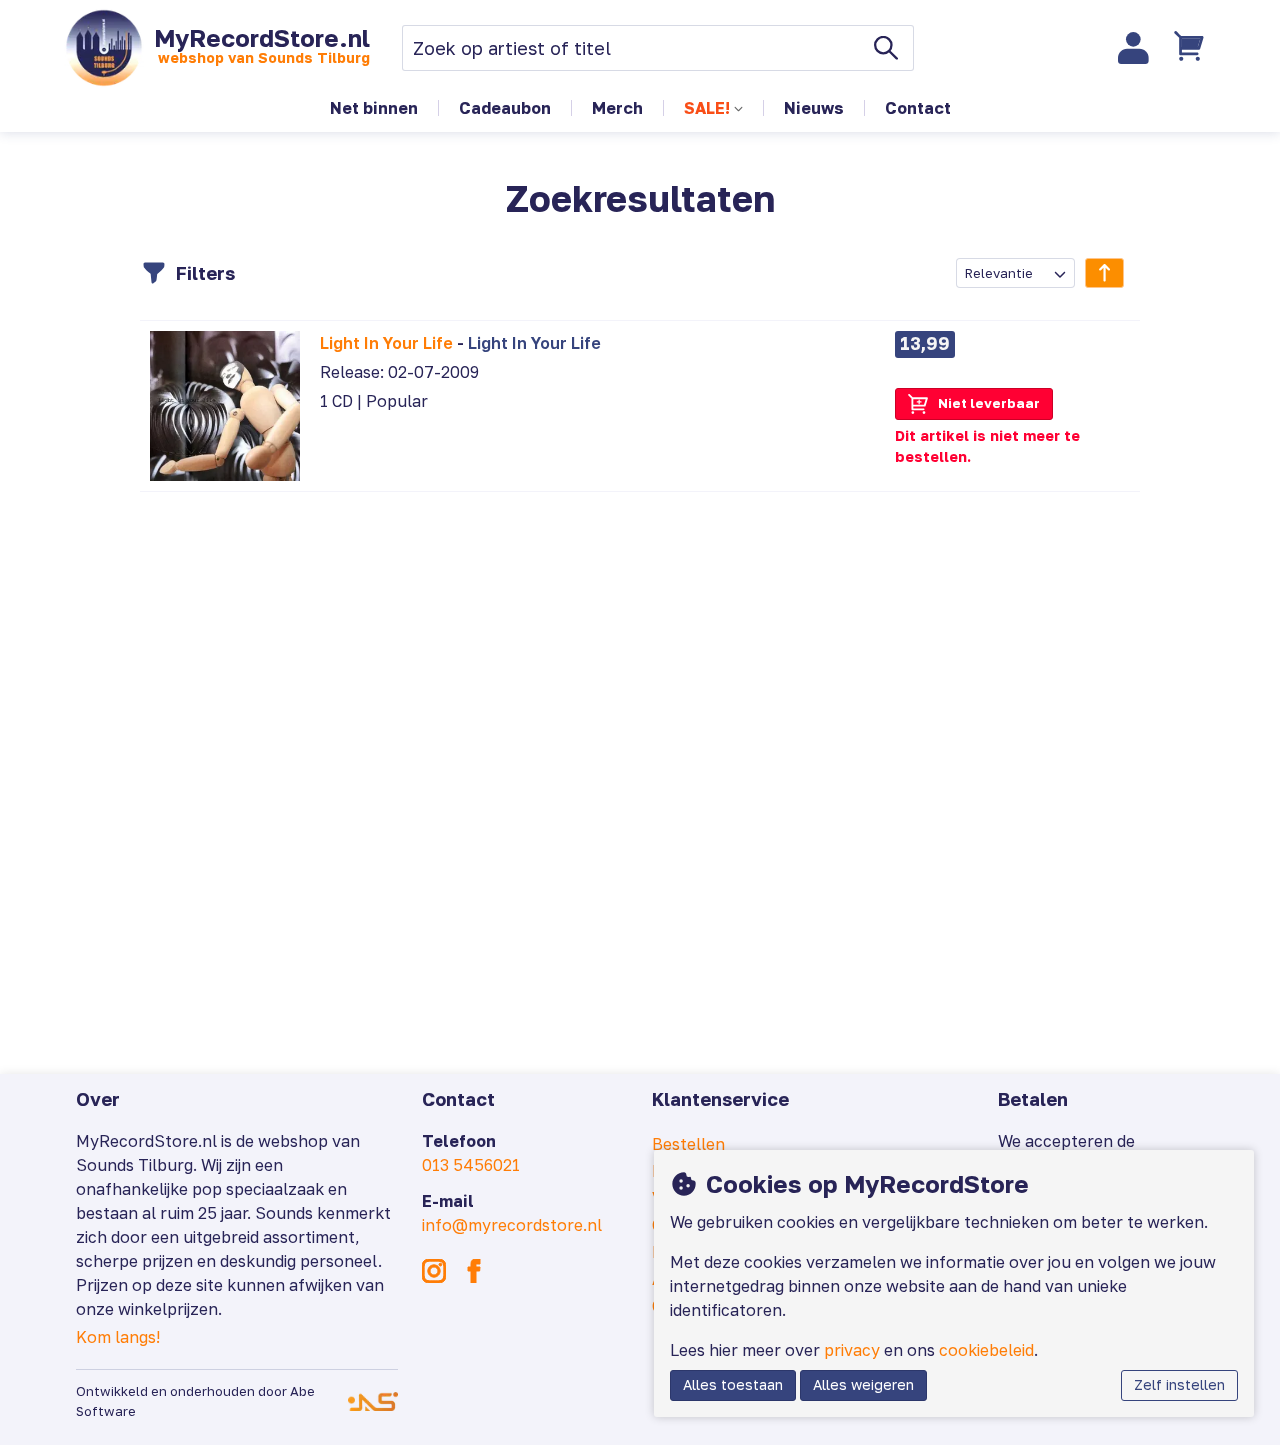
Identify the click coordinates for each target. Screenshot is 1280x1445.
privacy (852, 1350)
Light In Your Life (386, 343)
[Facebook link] (474, 1271)
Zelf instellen (1179, 1384)
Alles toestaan (733, 1384)
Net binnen (374, 108)
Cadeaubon (505, 108)
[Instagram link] (434, 1271)
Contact (918, 108)
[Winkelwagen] (1191, 48)
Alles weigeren (863, 1384)
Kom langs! (118, 1337)
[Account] (1134, 48)
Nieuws (814, 108)
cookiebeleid (986, 1350)
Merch (617, 108)
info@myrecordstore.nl (512, 1225)
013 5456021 (471, 1165)
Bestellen (688, 1144)
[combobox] (1015, 273)
